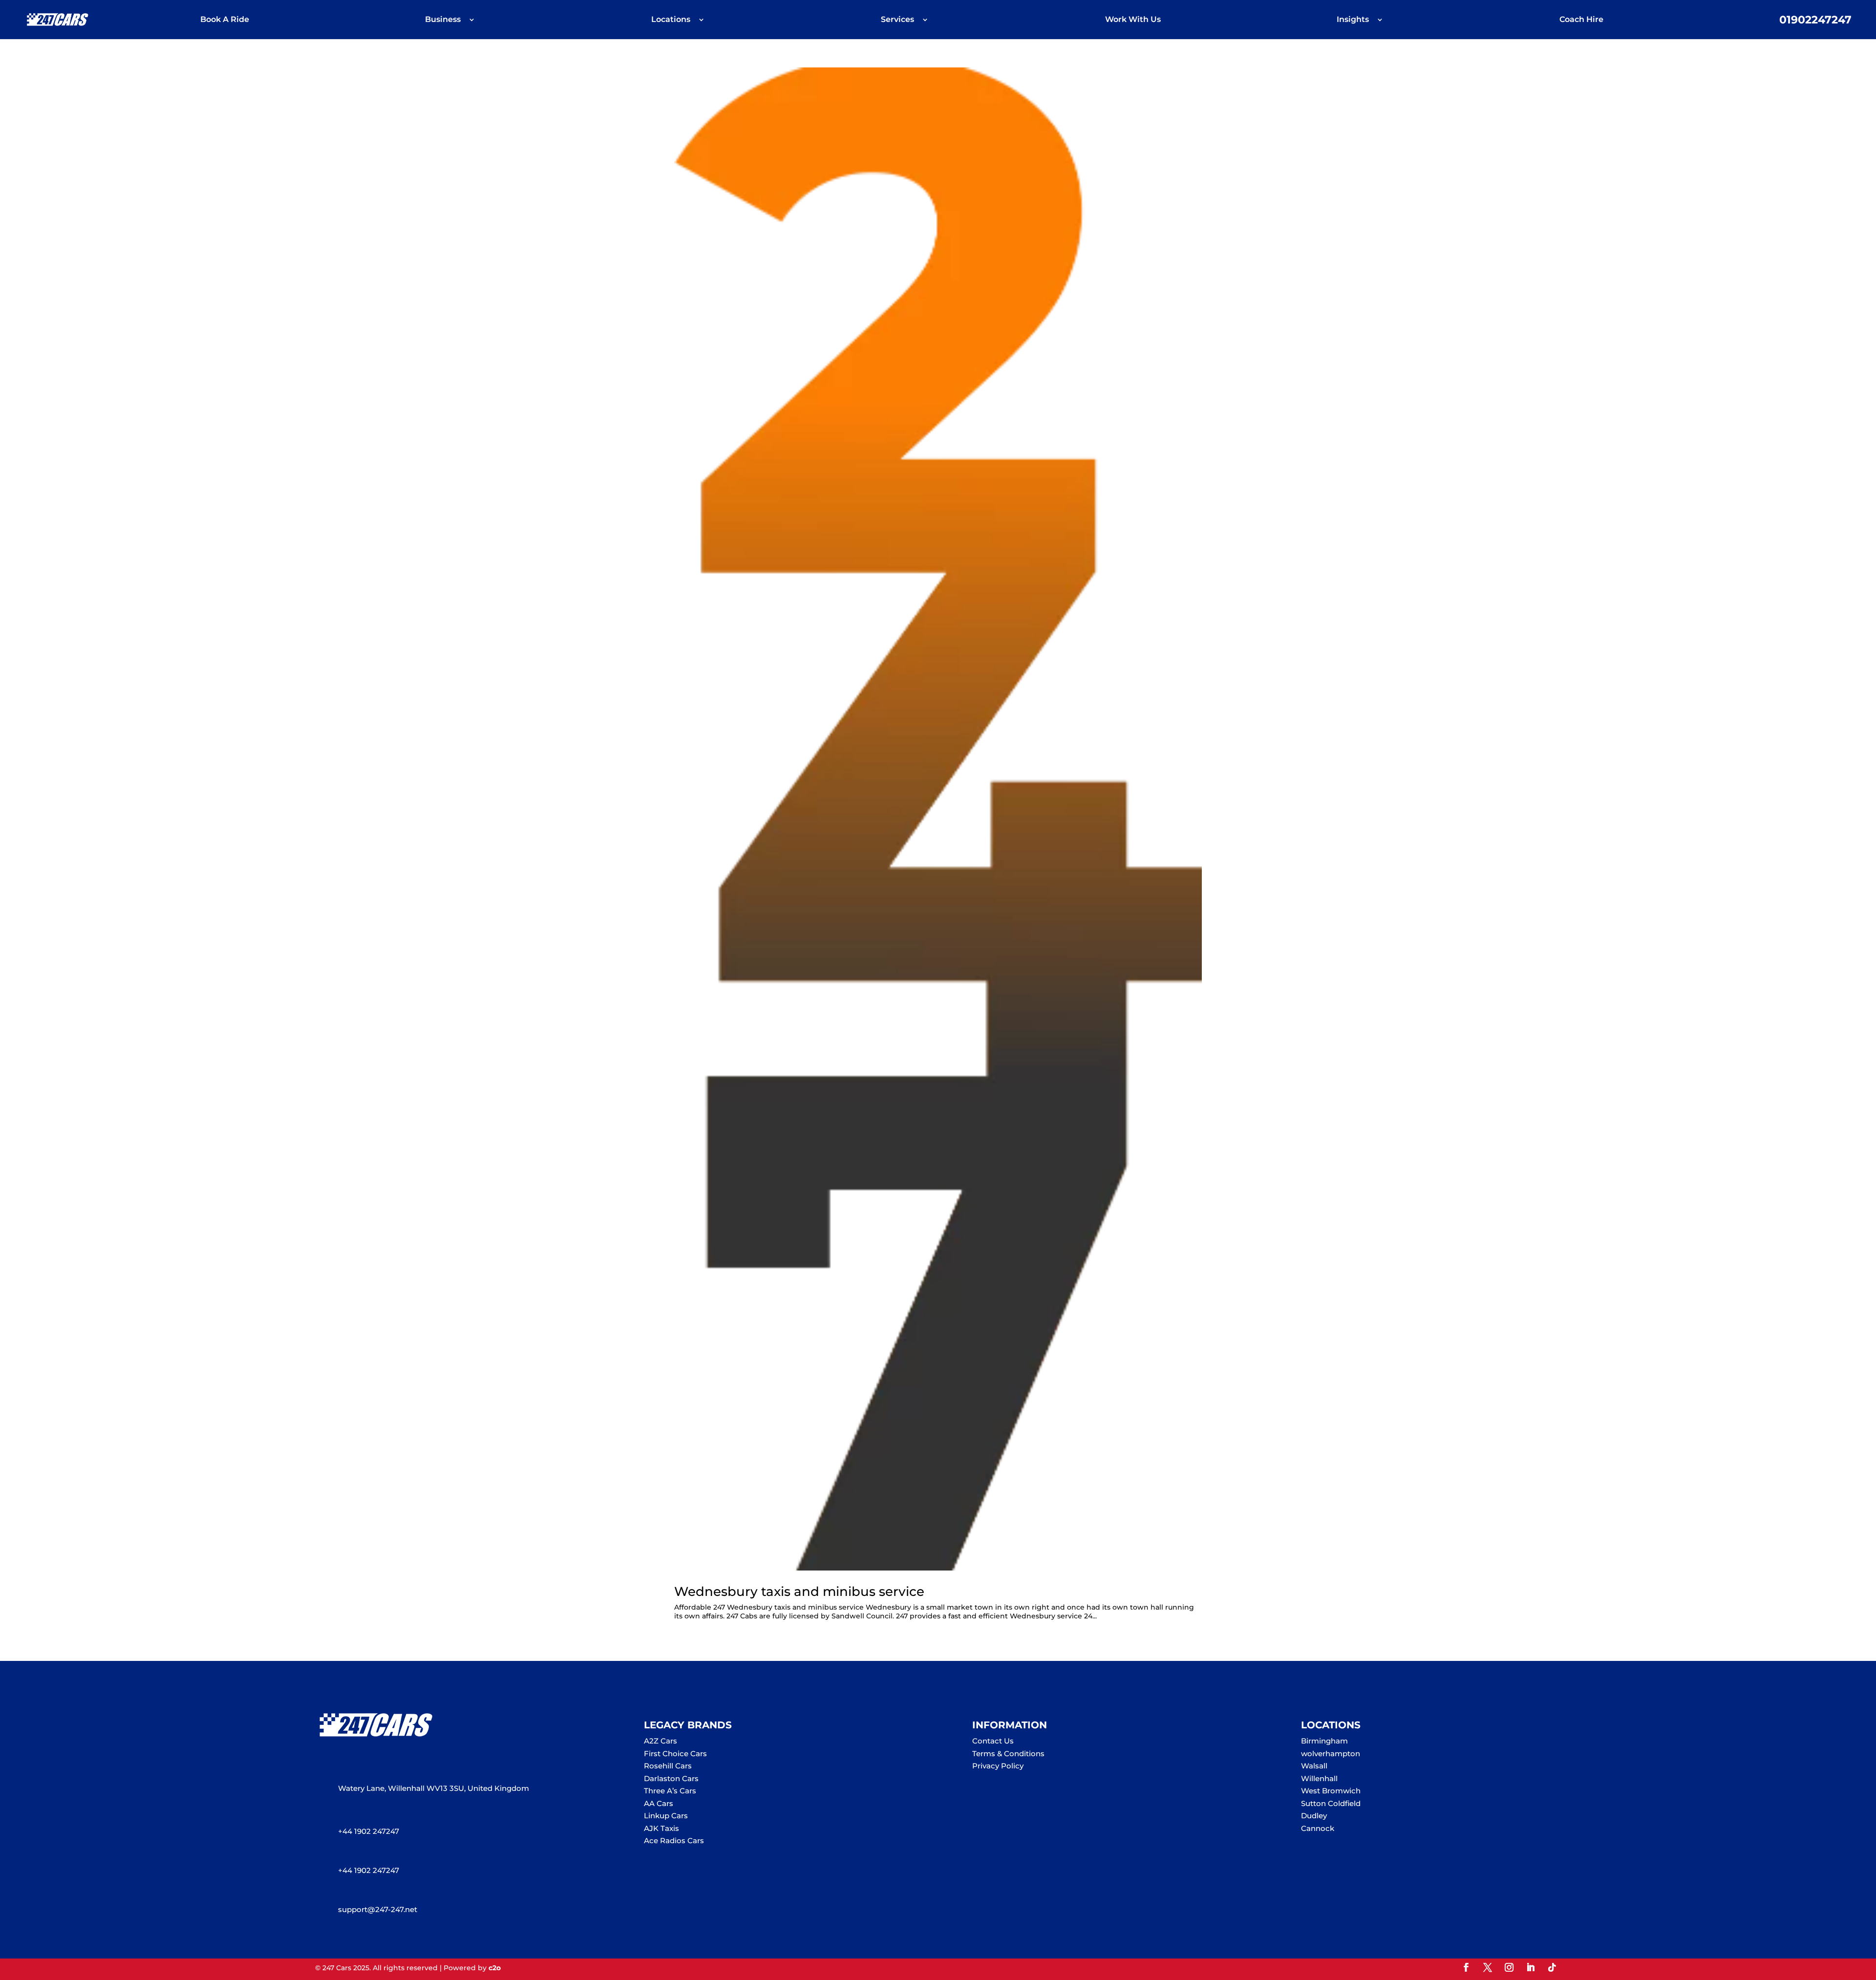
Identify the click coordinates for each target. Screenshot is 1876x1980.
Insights (1353, 20)
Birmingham (1324, 1741)
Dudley (1314, 1816)
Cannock (1318, 1828)
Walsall (1314, 1766)
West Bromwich (1331, 1791)
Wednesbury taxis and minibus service (799, 1592)
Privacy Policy (998, 1766)
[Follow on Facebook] (1466, 1967)
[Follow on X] (1488, 1967)
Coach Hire (1581, 20)
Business (443, 20)
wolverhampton (1331, 1754)
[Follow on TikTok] (1552, 1967)
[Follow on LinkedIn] (1531, 1967)
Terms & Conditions (1008, 1754)
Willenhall (1319, 1778)
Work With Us (1133, 20)
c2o (495, 1968)
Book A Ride (225, 20)
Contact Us (993, 1741)
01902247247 (1815, 21)
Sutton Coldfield (1331, 1803)
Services (897, 20)
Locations (671, 20)
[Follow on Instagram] (1509, 1967)
